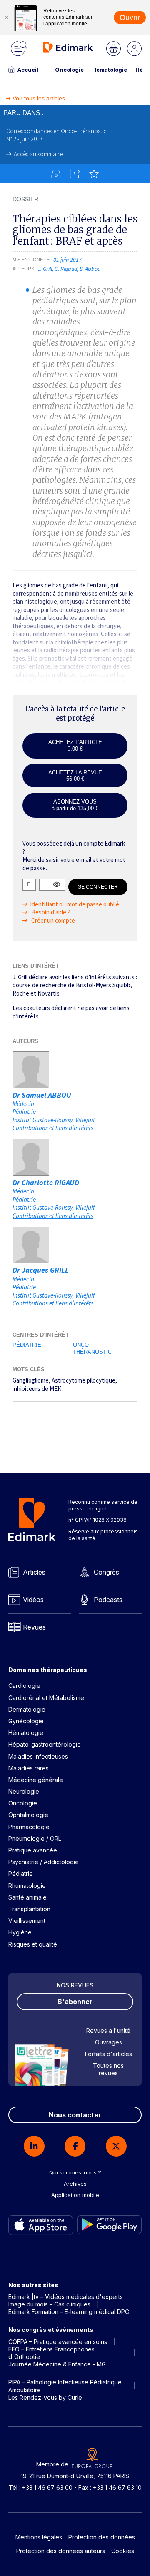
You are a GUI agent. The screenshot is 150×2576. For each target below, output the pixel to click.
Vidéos (33, 1600)
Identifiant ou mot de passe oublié (75, 904)
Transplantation (29, 1909)
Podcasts (108, 1600)
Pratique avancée (33, 1850)
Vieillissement (27, 1921)
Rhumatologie (27, 1886)
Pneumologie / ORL (35, 1838)
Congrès (106, 1572)
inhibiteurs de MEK (37, 1389)
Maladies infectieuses (38, 1756)
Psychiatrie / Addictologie (44, 1862)
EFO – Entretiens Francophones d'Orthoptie (51, 2353)
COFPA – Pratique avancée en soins (58, 2342)
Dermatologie (27, 1709)
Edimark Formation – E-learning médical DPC (69, 2312)
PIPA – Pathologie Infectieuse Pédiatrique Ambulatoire (65, 2386)
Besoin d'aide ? (50, 912)
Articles (34, 1572)
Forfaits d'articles (109, 2054)
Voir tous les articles (39, 99)
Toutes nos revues (108, 2069)
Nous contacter (75, 2115)
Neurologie (24, 1791)
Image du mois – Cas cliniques (49, 2304)
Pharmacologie (29, 1827)
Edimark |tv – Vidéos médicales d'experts (66, 2297)
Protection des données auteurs (61, 2551)
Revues (34, 1627)
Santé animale (27, 1897)
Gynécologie (26, 1721)
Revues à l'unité (108, 2031)
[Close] (6, 17)
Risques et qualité (33, 1944)
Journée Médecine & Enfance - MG (57, 2364)
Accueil (28, 70)
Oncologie (69, 70)
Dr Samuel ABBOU (42, 1095)
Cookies (123, 2551)
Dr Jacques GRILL (41, 1270)
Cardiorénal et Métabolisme (46, 1698)
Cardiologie (24, 1686)
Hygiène (20, 1932)
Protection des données (102, 2537)
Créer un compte (52, 920)
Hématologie (110, 70)
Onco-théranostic (92, 1348)
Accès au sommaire (38, 154)
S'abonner (75, 2002)
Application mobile (75, 2195)
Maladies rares (29, 1768)
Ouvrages (109, 2042)
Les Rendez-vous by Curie (45, 2398)
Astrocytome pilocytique (84, 1380)
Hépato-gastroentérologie (45, 1744)
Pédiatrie (27, 1345)
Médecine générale (36, 1780)
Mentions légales (39, 2537)
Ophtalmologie (28, 1815)
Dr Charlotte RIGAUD (46, 1182)
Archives (75, 2184)
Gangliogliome (31, 1380)
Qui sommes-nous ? (75, 2172)
